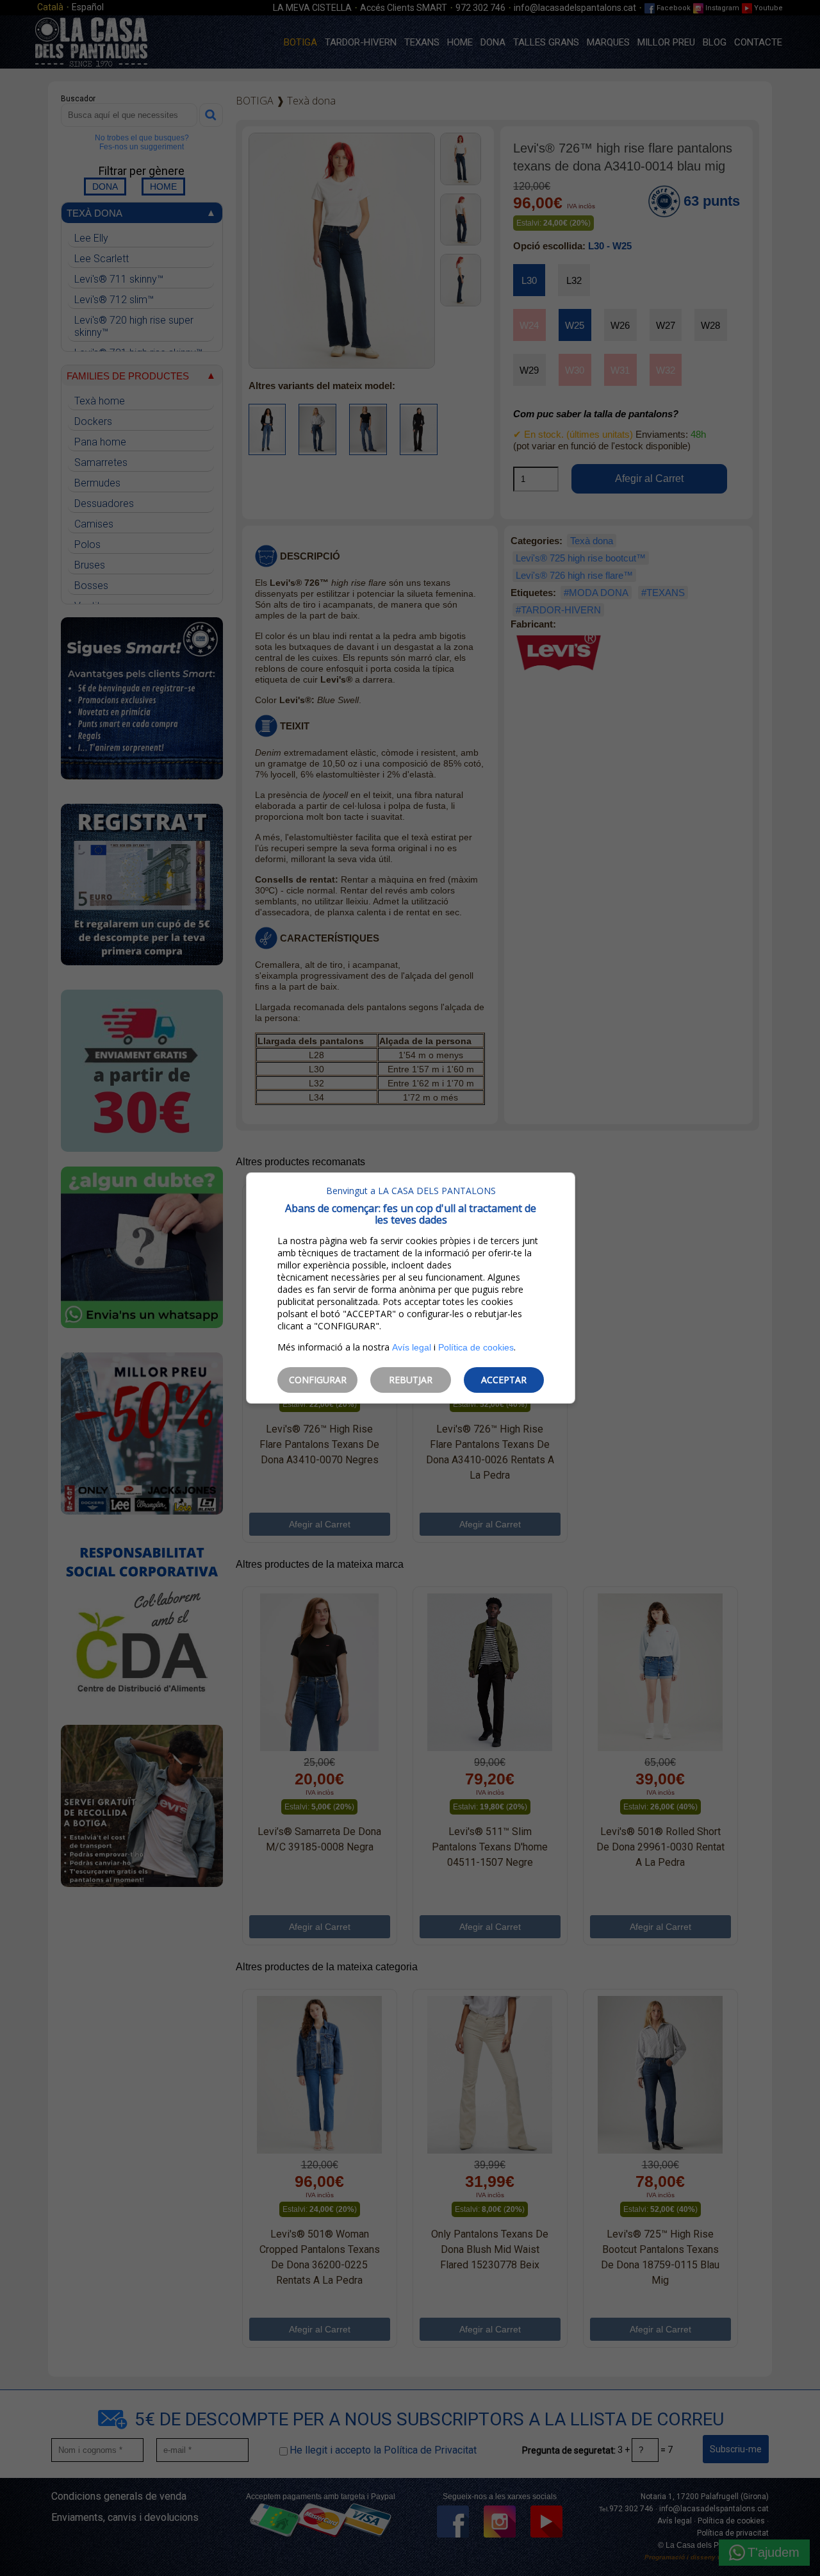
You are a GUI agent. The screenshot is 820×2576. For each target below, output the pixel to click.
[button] (317, 1380)
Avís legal (412, 1347)
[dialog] (411, 1288)
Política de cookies (476, 1347)
